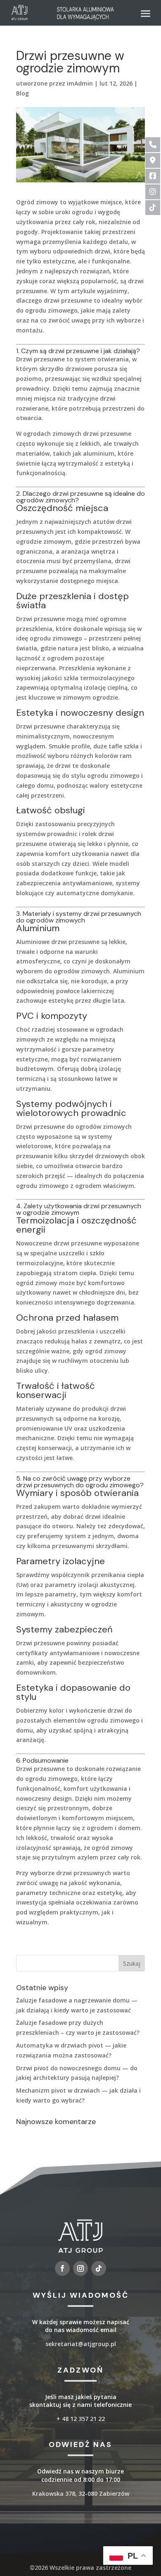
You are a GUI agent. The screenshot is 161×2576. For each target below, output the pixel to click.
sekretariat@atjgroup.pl (81, 2344)
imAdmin (80, 83)
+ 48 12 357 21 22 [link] (81, 2419)
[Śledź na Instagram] (80, 2268)
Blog (22, 93)
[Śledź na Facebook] (62, 2268)
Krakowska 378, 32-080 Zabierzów (81, 2494)
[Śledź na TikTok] (99, 2268)
